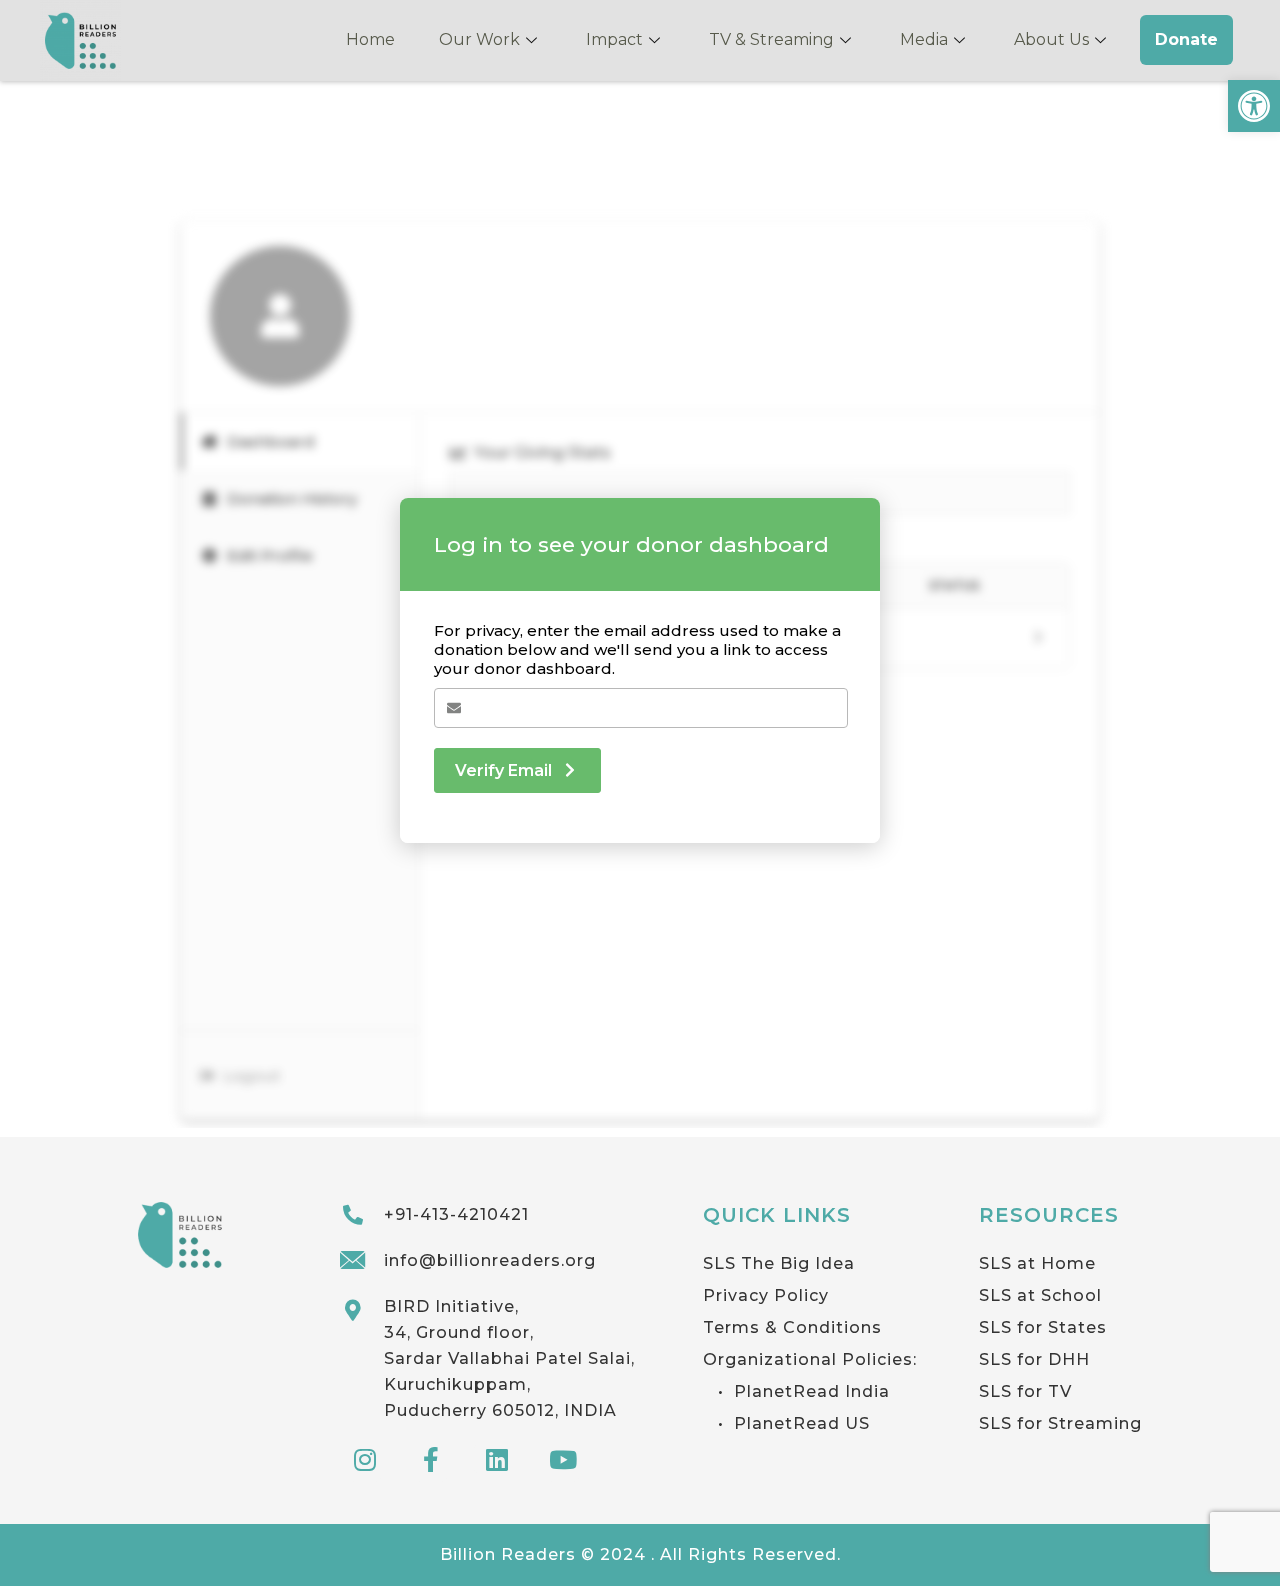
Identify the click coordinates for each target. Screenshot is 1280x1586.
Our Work (479, 39)
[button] (1254, 106)
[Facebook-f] (431, 1459)
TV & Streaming (771, 39)
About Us (1051, 39)
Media (924, 39)
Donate (1186, 39)
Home (370, 39)
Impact (614, 39)
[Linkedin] (497, 1459)
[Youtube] (563, 1459)
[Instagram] (365, 1459)
